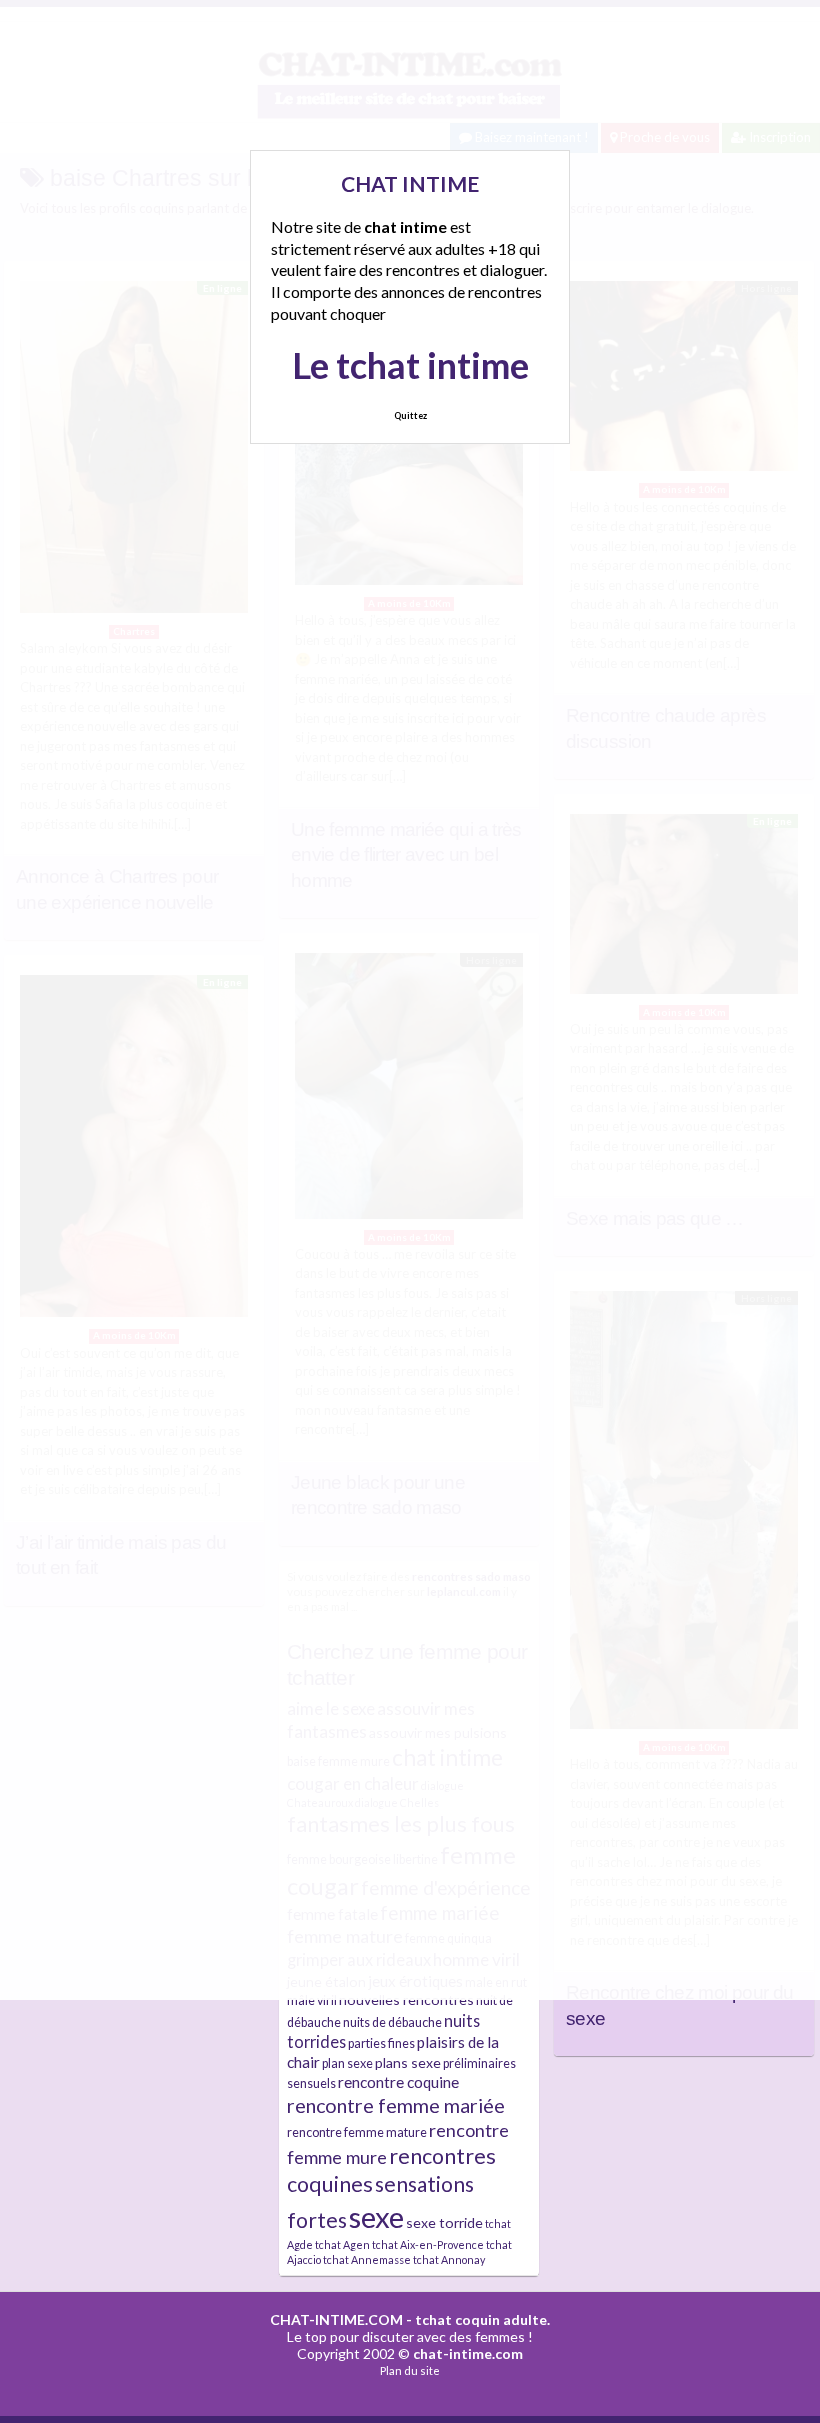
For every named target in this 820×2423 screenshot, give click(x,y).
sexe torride (444, 2222)
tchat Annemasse (367, 2259)
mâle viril (312, 2000)
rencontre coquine (398, 2082)
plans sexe (408, 2062)
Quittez (410, 415)
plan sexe (347, 2063)
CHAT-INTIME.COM (336, 2319)
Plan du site (410, 2370)
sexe (376, 2216)
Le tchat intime (410, 365)
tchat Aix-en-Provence (428, 2244)
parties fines (381, 2043)
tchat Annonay (449, 2259)
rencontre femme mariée (396, 2105)
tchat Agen (342, 2244)
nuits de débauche (392, 2022)
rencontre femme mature (357, 2132)
